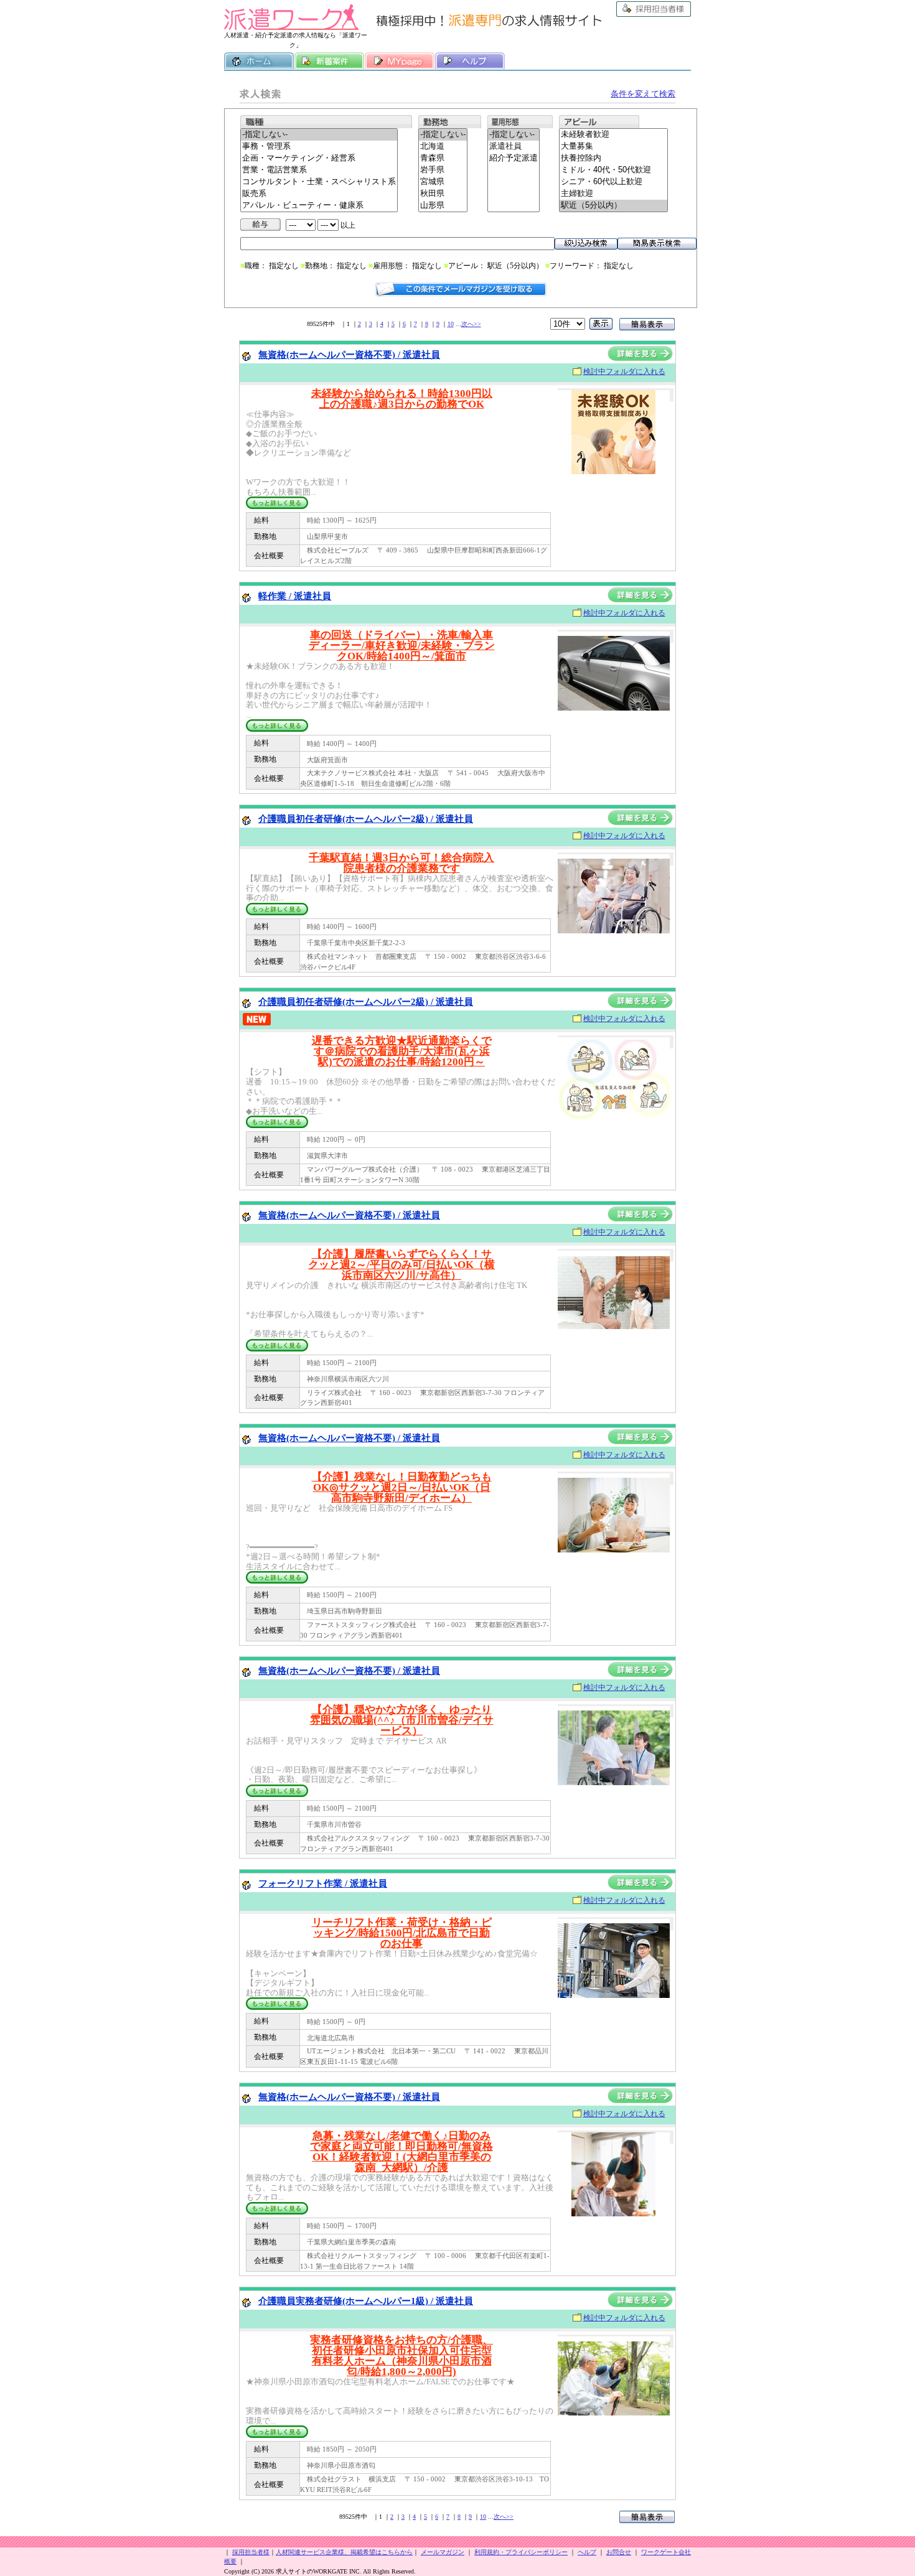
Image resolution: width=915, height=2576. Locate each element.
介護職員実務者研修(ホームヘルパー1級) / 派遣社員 (366, 2301)
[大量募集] (613, 147)
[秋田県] (443, 194)
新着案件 (329, 61)
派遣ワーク (291, 17)
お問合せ (619, 2552)
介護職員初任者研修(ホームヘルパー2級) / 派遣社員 (366, 819)
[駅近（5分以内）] (613, 206)
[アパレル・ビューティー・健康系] (319, 206)
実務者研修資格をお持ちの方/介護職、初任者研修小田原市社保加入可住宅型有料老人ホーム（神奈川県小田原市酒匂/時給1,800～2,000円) (401, 2356)
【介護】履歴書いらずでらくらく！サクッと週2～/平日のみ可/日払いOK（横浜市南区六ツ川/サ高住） (401, 1265)
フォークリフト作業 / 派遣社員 (323, 1883)
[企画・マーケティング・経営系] (319, 158)
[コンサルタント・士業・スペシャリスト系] (319, 182)
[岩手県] (443, 170)
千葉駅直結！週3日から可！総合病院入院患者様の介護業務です (401, 863)
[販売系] (319, 194)
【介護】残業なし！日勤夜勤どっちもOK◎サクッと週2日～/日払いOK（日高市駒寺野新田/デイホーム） (402, 1487)
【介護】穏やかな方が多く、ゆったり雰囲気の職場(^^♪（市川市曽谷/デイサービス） (402, 1720)
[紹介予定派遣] (514, 158)
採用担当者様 (654, 9)
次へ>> (471, 324)
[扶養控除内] (613, 158)
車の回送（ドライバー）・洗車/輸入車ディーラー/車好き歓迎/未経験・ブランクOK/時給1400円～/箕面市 (402, 646)
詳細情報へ (640, 353)
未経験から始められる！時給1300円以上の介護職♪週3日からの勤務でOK (402, 399)
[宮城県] (443, 182)
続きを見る (277, 503)
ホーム (259, 61)
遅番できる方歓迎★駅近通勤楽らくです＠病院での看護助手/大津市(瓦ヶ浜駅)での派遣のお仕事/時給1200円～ (402, 1051)
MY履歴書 (400, 61)
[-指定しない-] (319, 135)
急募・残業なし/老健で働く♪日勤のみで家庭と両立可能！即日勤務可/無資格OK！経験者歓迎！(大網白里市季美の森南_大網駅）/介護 (401, 2152)
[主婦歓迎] (613, 194)
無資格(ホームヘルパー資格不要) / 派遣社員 (349, 355)
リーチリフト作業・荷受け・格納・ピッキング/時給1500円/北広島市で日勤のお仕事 (402, 1933)
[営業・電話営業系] (319, 170)
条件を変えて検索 (643, 94)
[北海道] (443, 147)
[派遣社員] (514, 147)
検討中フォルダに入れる (624, 371)
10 (451, 324)
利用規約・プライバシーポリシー (521, 2552)
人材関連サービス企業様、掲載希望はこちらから (344, 2552)
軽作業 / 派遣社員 (295, 596)
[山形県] (443, 206)
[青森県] (443, 158)
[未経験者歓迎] (613, 135)
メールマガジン (443, 2552)
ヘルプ (470, 61)
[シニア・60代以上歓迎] (613, 182)
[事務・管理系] (319, 147)
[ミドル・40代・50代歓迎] (613, 170)
